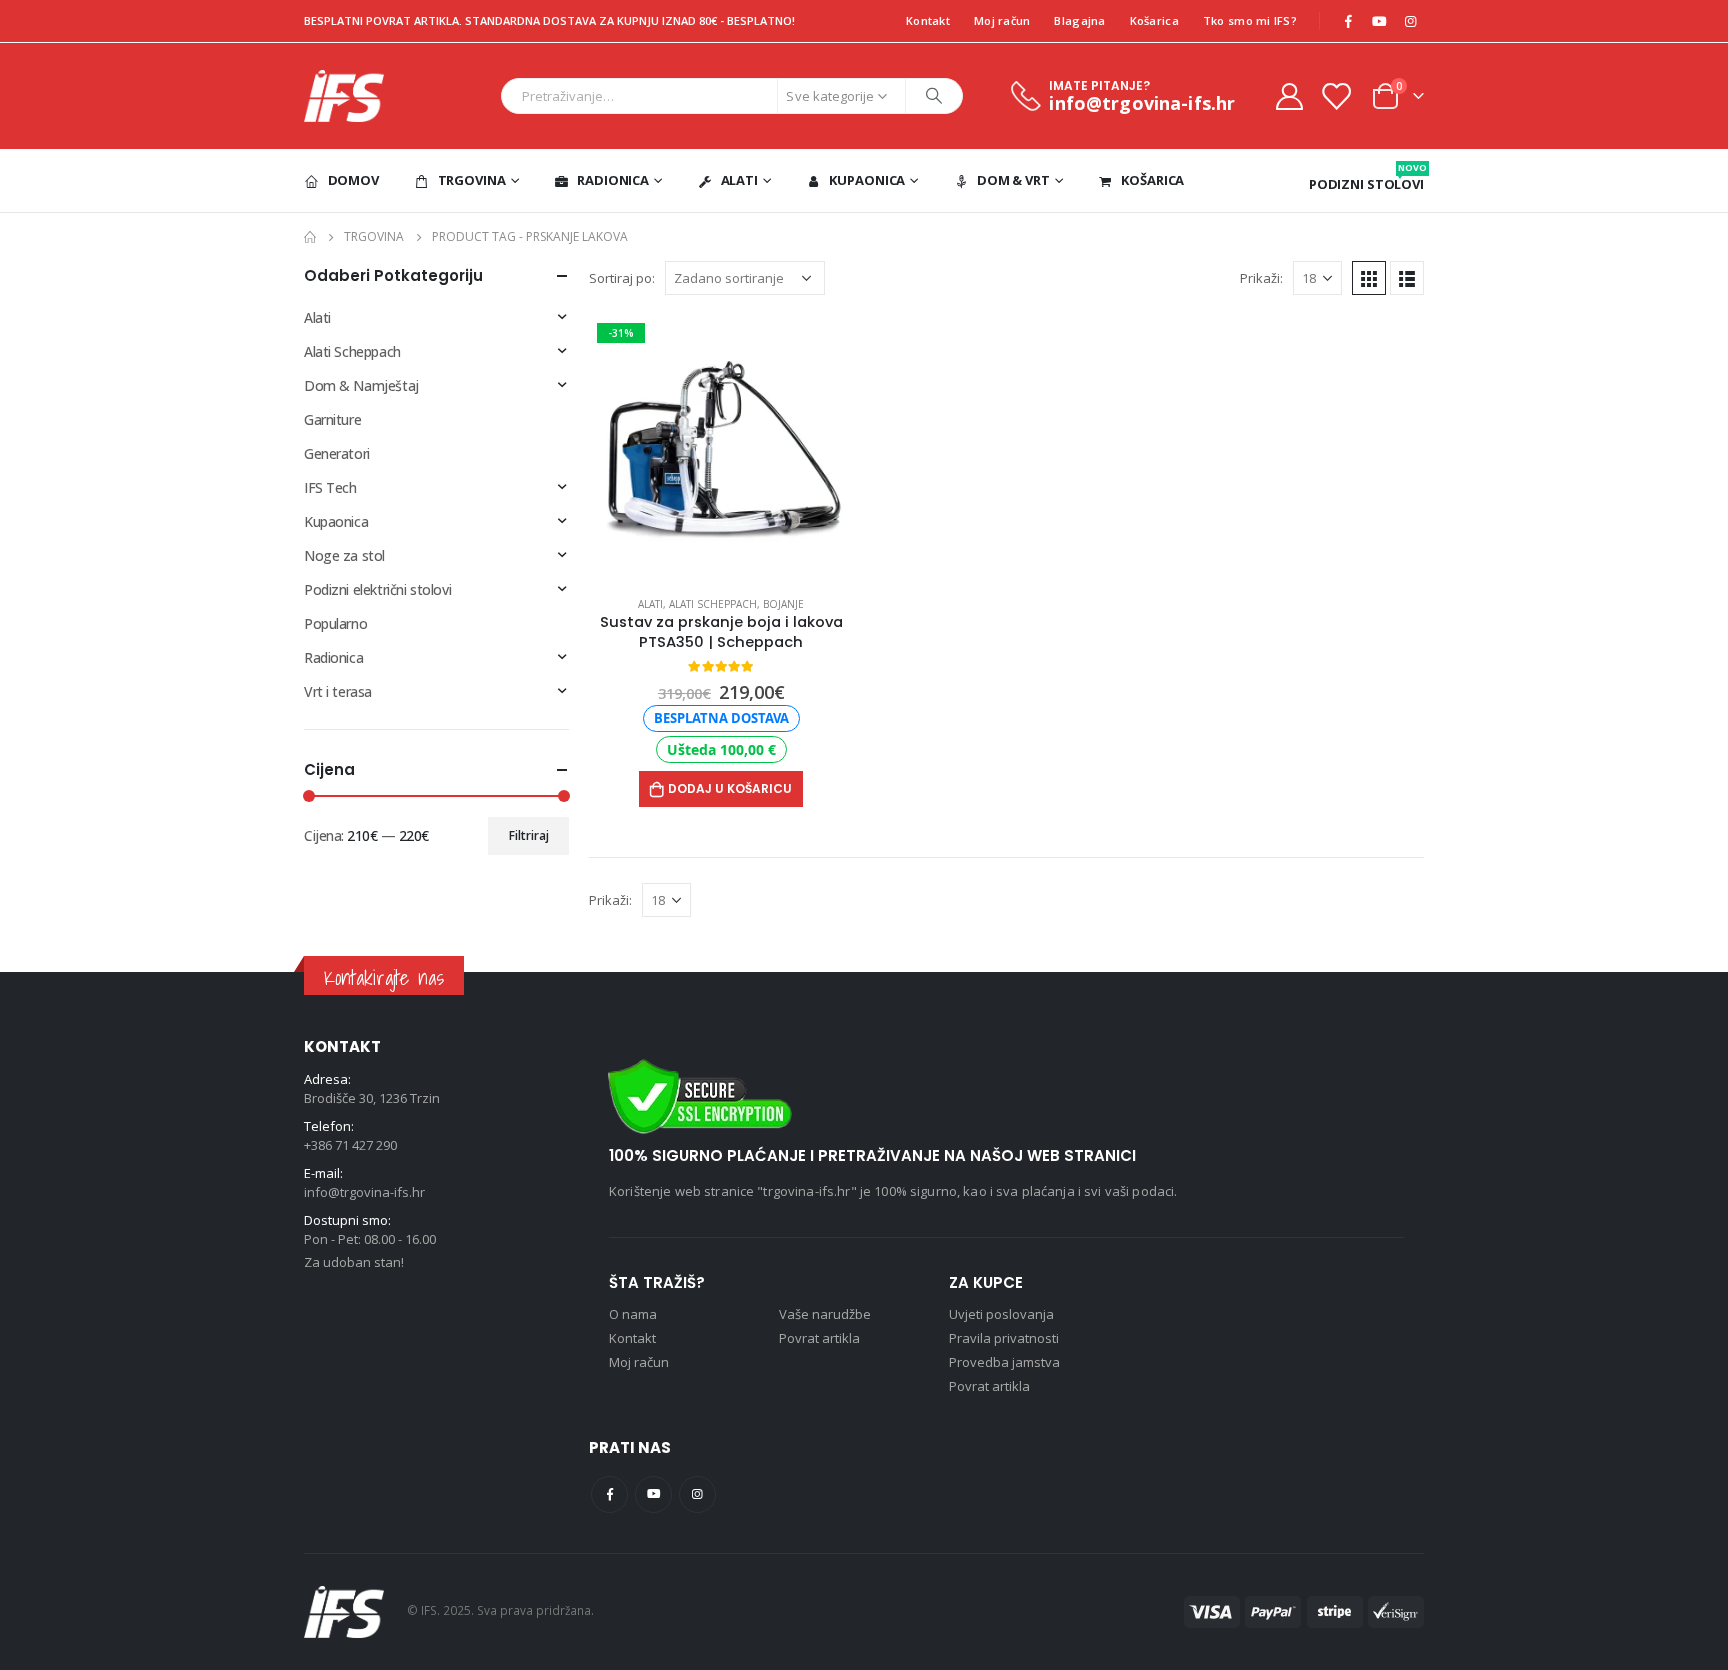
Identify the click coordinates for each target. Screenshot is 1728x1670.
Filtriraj (529, 835)
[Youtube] (1379, 21)
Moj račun (1002, 20)
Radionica (613, 180)
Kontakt (928, 20)
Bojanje (783, 604)
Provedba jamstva (1004, 1362)
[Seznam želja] (1336, 95)
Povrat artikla (819, 1338)
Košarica (1154, 20)
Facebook (609, 1494)
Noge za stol (344, 555)
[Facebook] (1348, 21)
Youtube (653, 1494)
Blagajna (1079, 20)
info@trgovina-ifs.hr (364, 1192)
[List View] (1407, 278)
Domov (353, 180)
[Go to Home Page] (310, 237)
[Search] (934, 96)
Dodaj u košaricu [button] (730, 788)
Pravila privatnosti (1004, 1338)
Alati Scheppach (713, 604)
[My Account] (1289, 95)
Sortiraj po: (622, 278)
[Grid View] (1369, 278)
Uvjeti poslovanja (1001, 1314)
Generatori (337, 453)
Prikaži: (1261, 278)
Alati (739, 180)
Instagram (697, 1494)
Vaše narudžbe (825, 1314)
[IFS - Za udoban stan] (344, 96)
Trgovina (472, 180)
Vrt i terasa (338, 691)
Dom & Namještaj (361, 385)
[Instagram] (1410, 21)
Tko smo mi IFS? (1250, 20)
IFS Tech (330, 487)
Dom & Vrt (1013, 180)
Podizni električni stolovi (377, 589)
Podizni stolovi (1366, 177)
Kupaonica (867, 180)
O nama (633, 1314)
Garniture (332, 419)
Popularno (335, 623)
